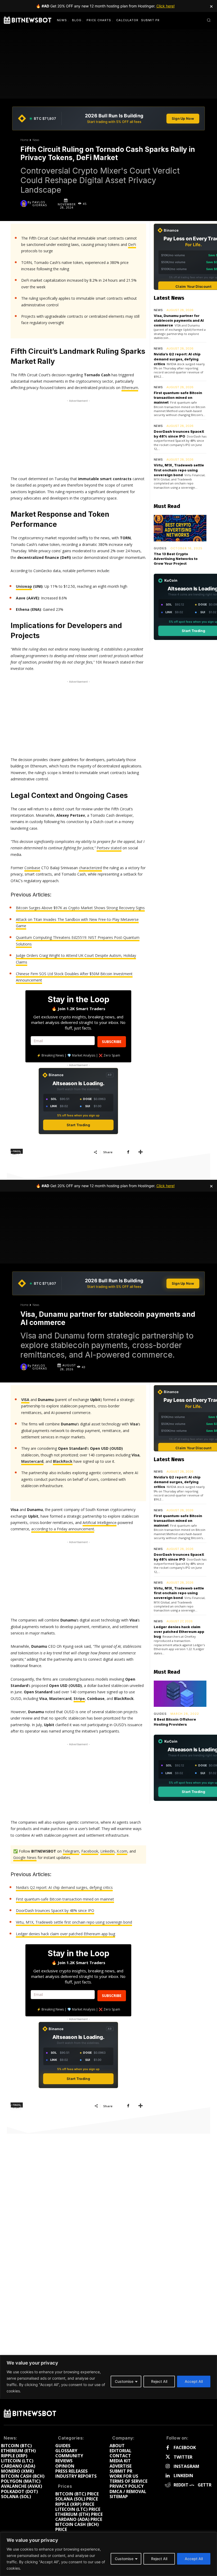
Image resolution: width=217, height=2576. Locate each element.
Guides (160, 548)
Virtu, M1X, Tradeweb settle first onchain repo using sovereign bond (179, 470)
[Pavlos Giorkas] (24, 204)
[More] (141, 1152)
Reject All (159, 2559)
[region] (108, 2554)
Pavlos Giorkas (40, 204)
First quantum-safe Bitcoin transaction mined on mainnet (178, 397)
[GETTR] (192, 2485)
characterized (90, 868)
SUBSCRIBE (112, 1042)
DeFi (132, 244)
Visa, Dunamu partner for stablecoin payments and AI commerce (179, 320)
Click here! (166, 6)
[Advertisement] (78, 437)
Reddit (181, 2485)
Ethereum (130, 388)
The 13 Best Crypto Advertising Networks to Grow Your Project (176, 559)
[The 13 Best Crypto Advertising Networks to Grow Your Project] (180, 528)
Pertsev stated (109, 848)
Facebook (185, 2448)
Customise (124, 2559)
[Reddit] (168, 2485)
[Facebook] (128, 1152)
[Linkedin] (168, 2476)
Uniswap (24, 586)
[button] (209, 20)
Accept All (194, 2559)
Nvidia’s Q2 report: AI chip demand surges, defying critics (177, 359)
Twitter (183, 2457)
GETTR (205, 2485)
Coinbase (32, 868)
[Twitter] (168, 2457)
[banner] (108, 118)
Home (24, 140)
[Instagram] (168, 2466)
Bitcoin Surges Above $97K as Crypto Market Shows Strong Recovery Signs (80, 908)
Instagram (186, 2466)
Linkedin (183, 2476)
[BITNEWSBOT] (28, 20)
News (36, 140)
